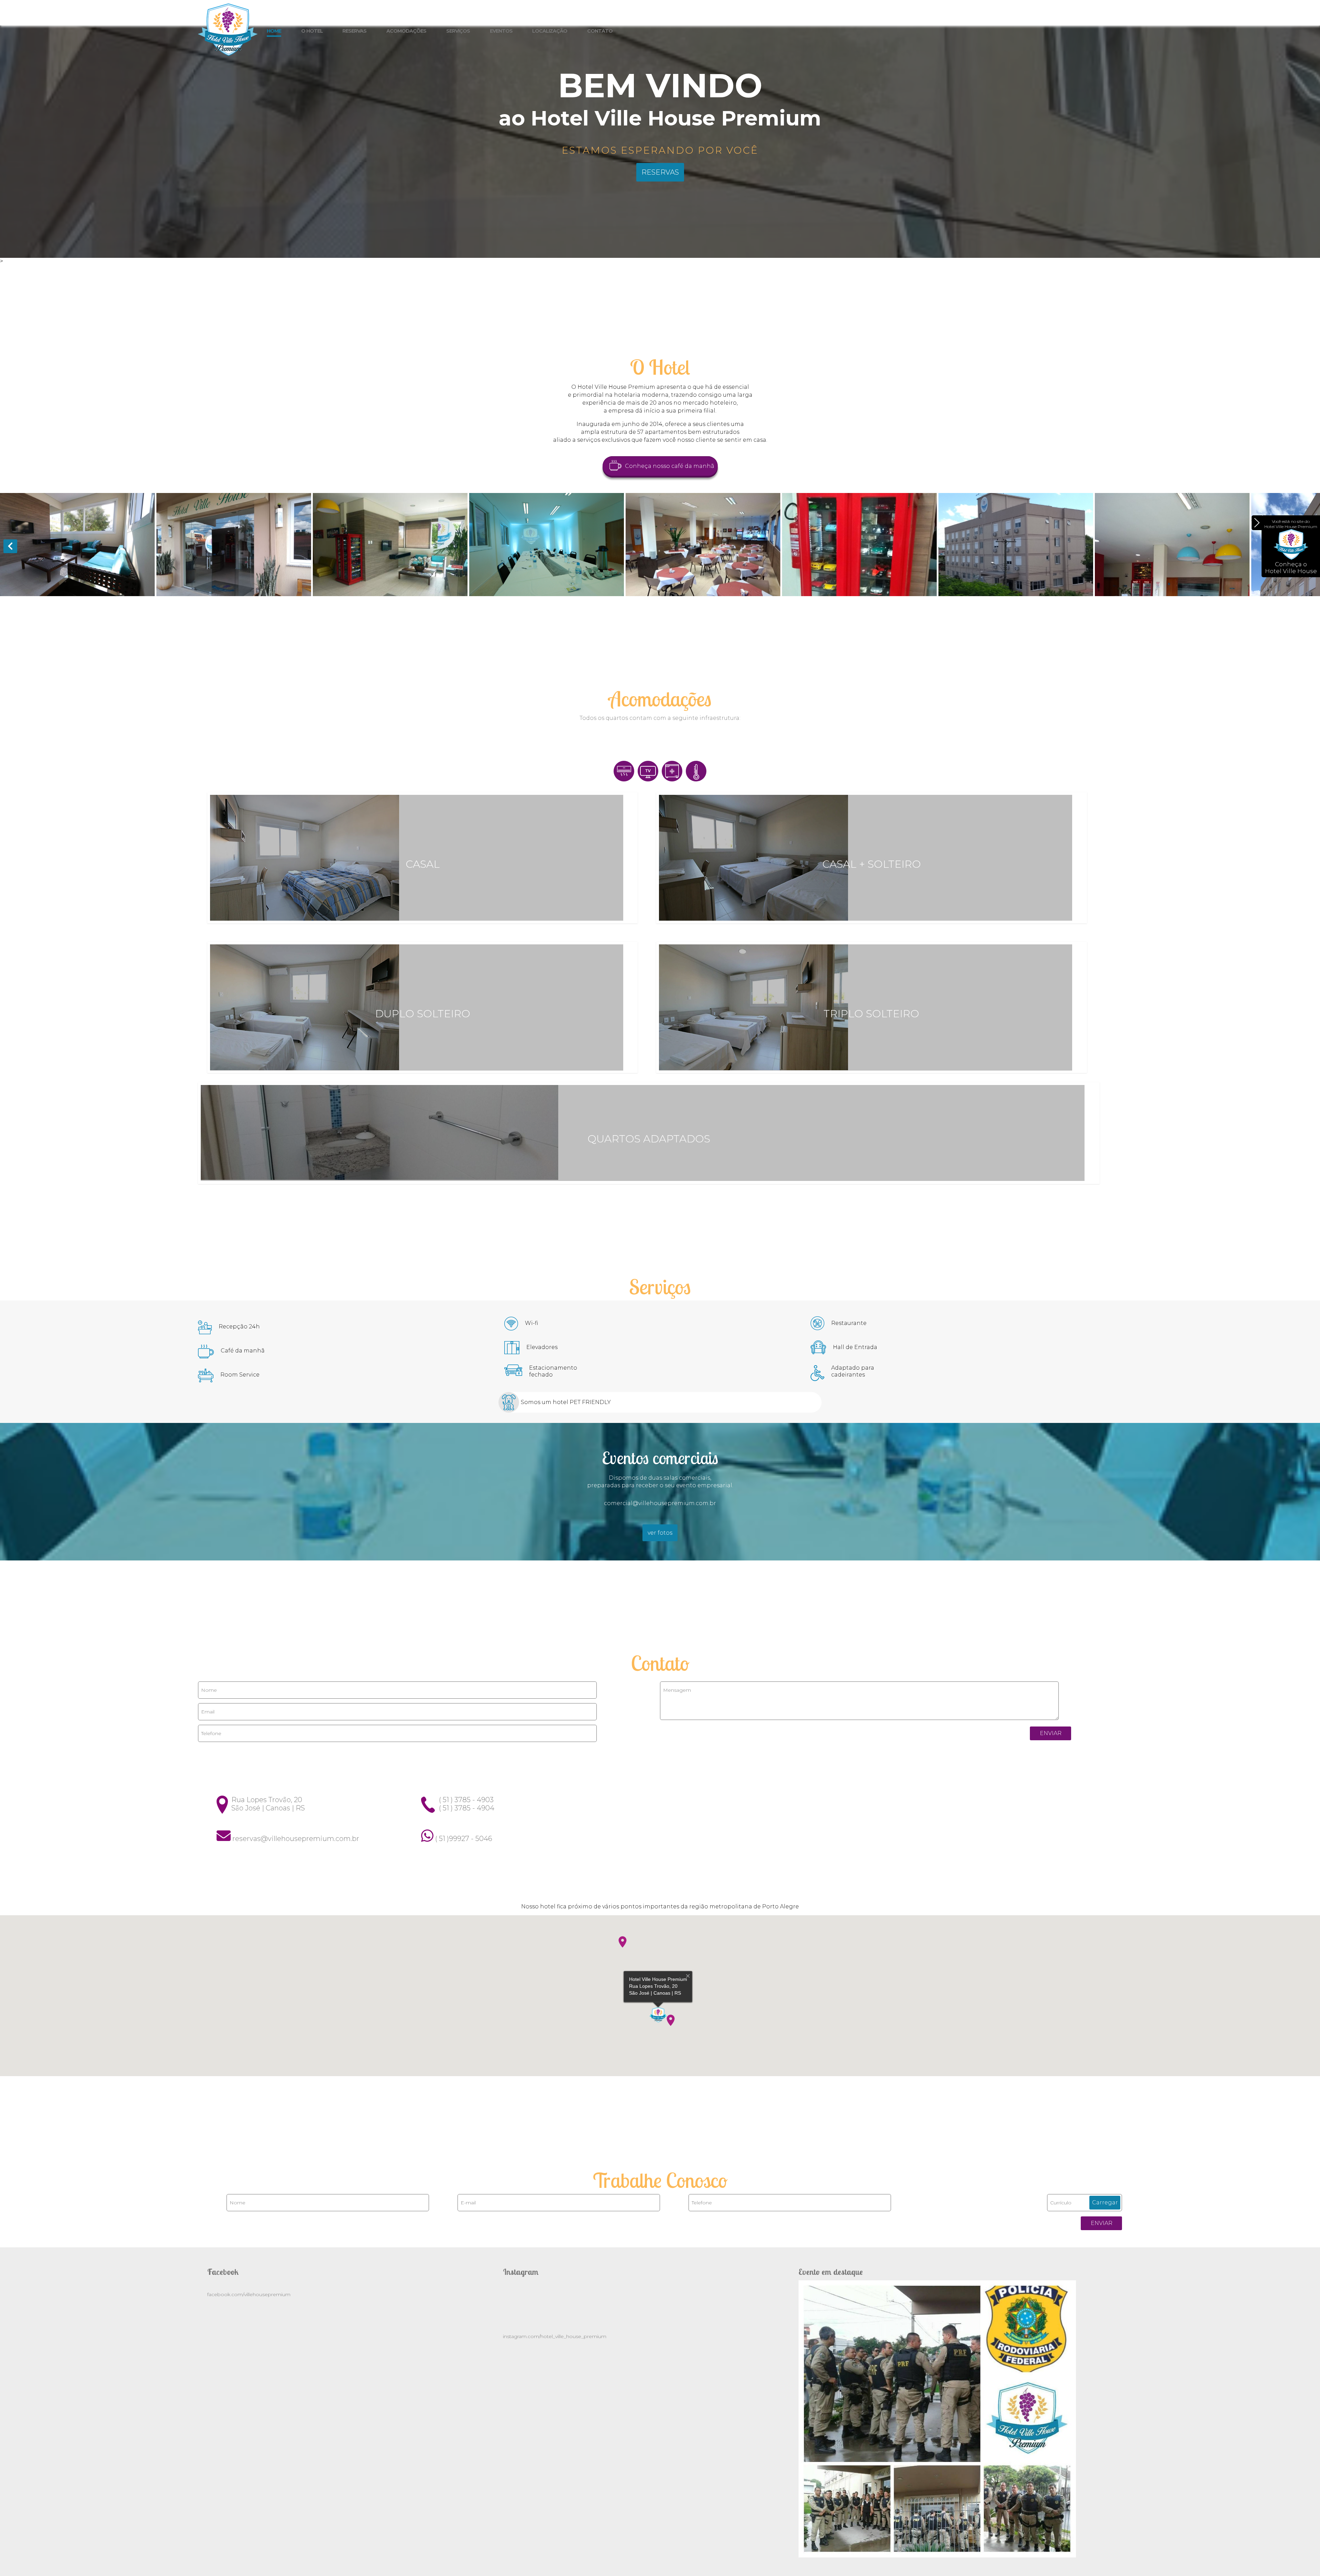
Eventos (501, 31)
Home (274, 31)
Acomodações (406, 31)
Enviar (1051, 1733)
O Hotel (312, 31)
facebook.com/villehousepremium (249, 2294)
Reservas (354, 31)
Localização (550, 31)
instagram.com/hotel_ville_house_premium (555, 2336)
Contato (600, 31)
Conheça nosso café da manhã (670, 466)
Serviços (458, 31)
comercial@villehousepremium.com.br (660, 1503)
